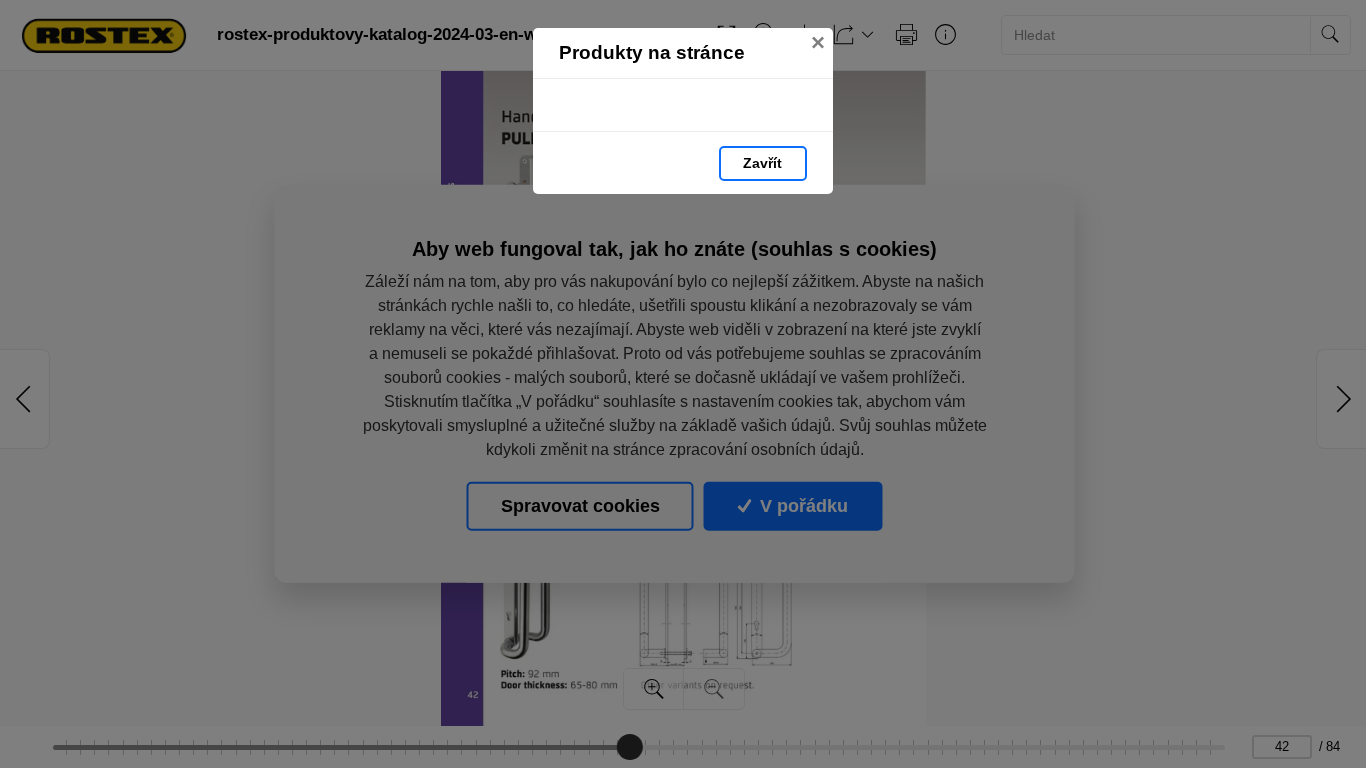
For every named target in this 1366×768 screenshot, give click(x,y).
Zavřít (762, 163)
